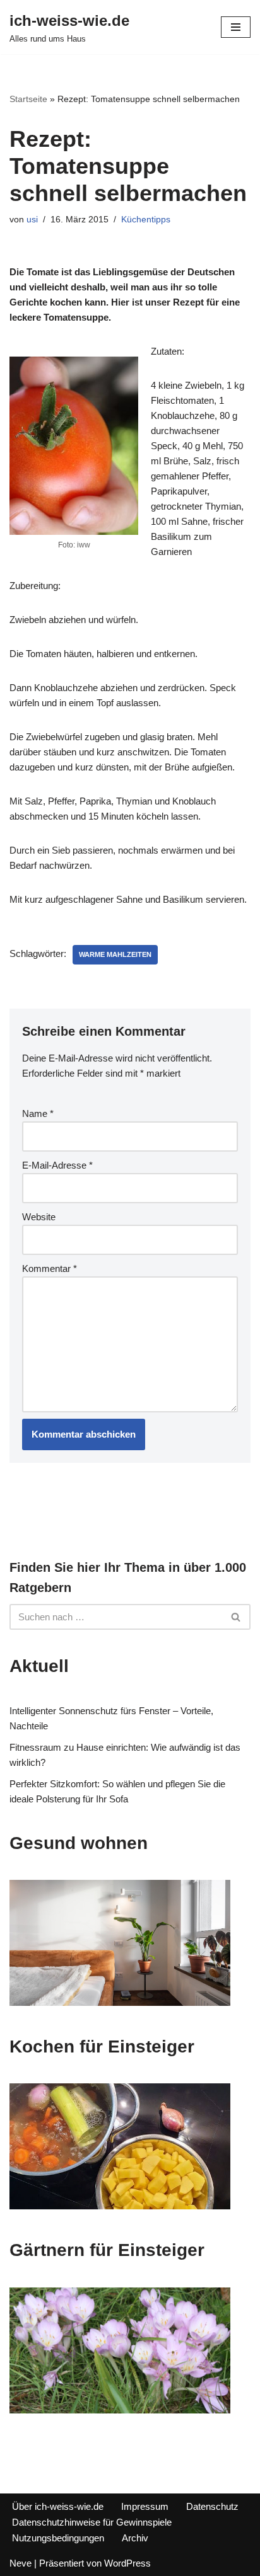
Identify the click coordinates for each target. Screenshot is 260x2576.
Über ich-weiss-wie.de (58, 2506)
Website (39, 1217)
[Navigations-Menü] (236, 27)
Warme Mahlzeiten (115, 954)
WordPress (127, 2563)
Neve (21, 2563)
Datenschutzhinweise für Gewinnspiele (92, 2522)
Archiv (135, 2538)
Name (38, 1113)
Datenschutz (212, 2506)
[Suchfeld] (236, 1617)
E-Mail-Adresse (57, 1165)
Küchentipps (146, 220)
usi (32, 220)
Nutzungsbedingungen (58, 2538)
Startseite (28, 99)
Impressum (145, 2506)
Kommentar (50, 1268)
